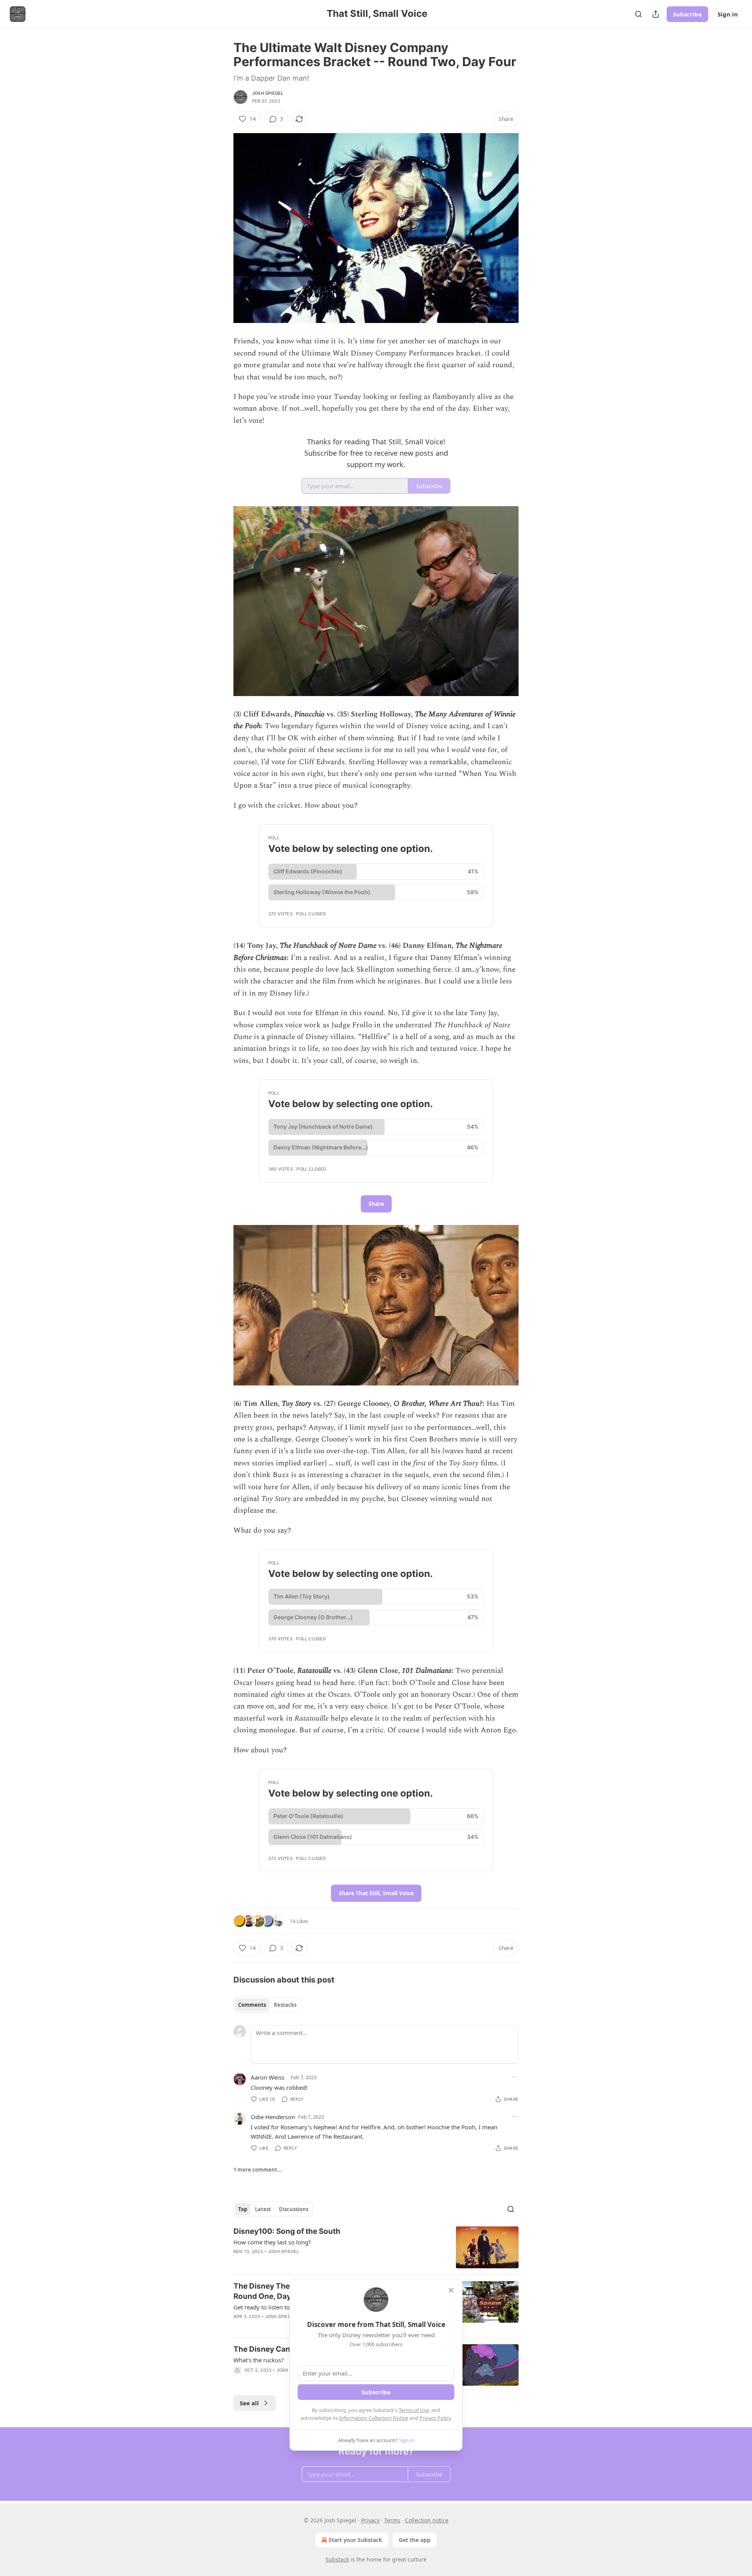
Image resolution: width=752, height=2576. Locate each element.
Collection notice (427, 2520)
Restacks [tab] (285, 2005)
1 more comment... (258, 2170)
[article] (376, 2247)
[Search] (638, 14)
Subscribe (687, 14)
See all (249, 2403)
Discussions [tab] (294, 2209)
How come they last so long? (272, 2242)
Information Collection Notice (374, 2418)
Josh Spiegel (268, 93)
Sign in (728, 14)
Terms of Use (414, 2410)
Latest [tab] (263, 2209)
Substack (337, 2559)
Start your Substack (355, 2540)
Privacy (370, 2520)
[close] (451, 2290)
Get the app (415, 2540)
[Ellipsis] (515, 2077)
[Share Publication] (656, 14)
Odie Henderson (273, 2117)
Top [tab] (243, 2209)
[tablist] (267, 2005)
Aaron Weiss (268, 2077)
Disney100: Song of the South (287, 2231)
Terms (392, 2520)
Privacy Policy (435, 2418)
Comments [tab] (252, 2005)
